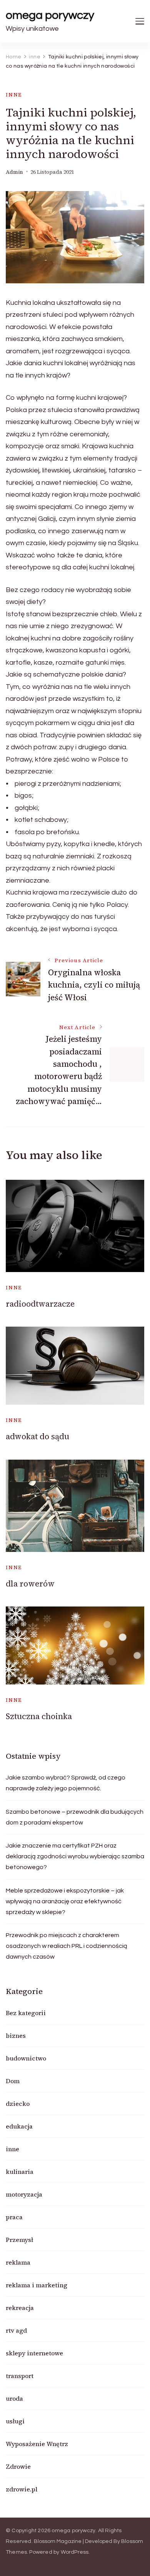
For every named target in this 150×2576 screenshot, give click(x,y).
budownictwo (26, 2058)
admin (14, 172)
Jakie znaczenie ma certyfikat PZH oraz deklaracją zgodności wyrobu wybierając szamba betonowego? (75, 1856)
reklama (18, 2262)
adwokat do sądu (37, 1436)
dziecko (18, 2104)
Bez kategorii (26, 2013)
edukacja (19, 2126)
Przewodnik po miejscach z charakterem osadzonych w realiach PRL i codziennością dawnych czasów (67, 1946)
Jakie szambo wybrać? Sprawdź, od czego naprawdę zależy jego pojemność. (66, 1783)
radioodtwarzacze (41, 1304)
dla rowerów (30, 1584)
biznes (16, 2036)
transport (20, 2376)
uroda (14, 2398)
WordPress (75, 2552)
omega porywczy (50, 15)
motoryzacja (24, 2194)
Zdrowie (18, 2466)
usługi (15, 2421)
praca (14, 2217)
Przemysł (19, 2240)
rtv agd (16, 2330)
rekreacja (20, 2308)
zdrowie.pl (22, 2489)
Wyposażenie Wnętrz (37, 2444)
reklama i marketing (37, 2285)
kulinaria (20, 2172)
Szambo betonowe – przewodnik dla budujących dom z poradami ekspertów (75, 1817)
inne (14, 95)
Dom (13, 2081)
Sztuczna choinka (39, 1716)
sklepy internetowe (34, 2353)
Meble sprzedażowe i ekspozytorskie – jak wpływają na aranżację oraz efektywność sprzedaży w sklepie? (65, 1901)
